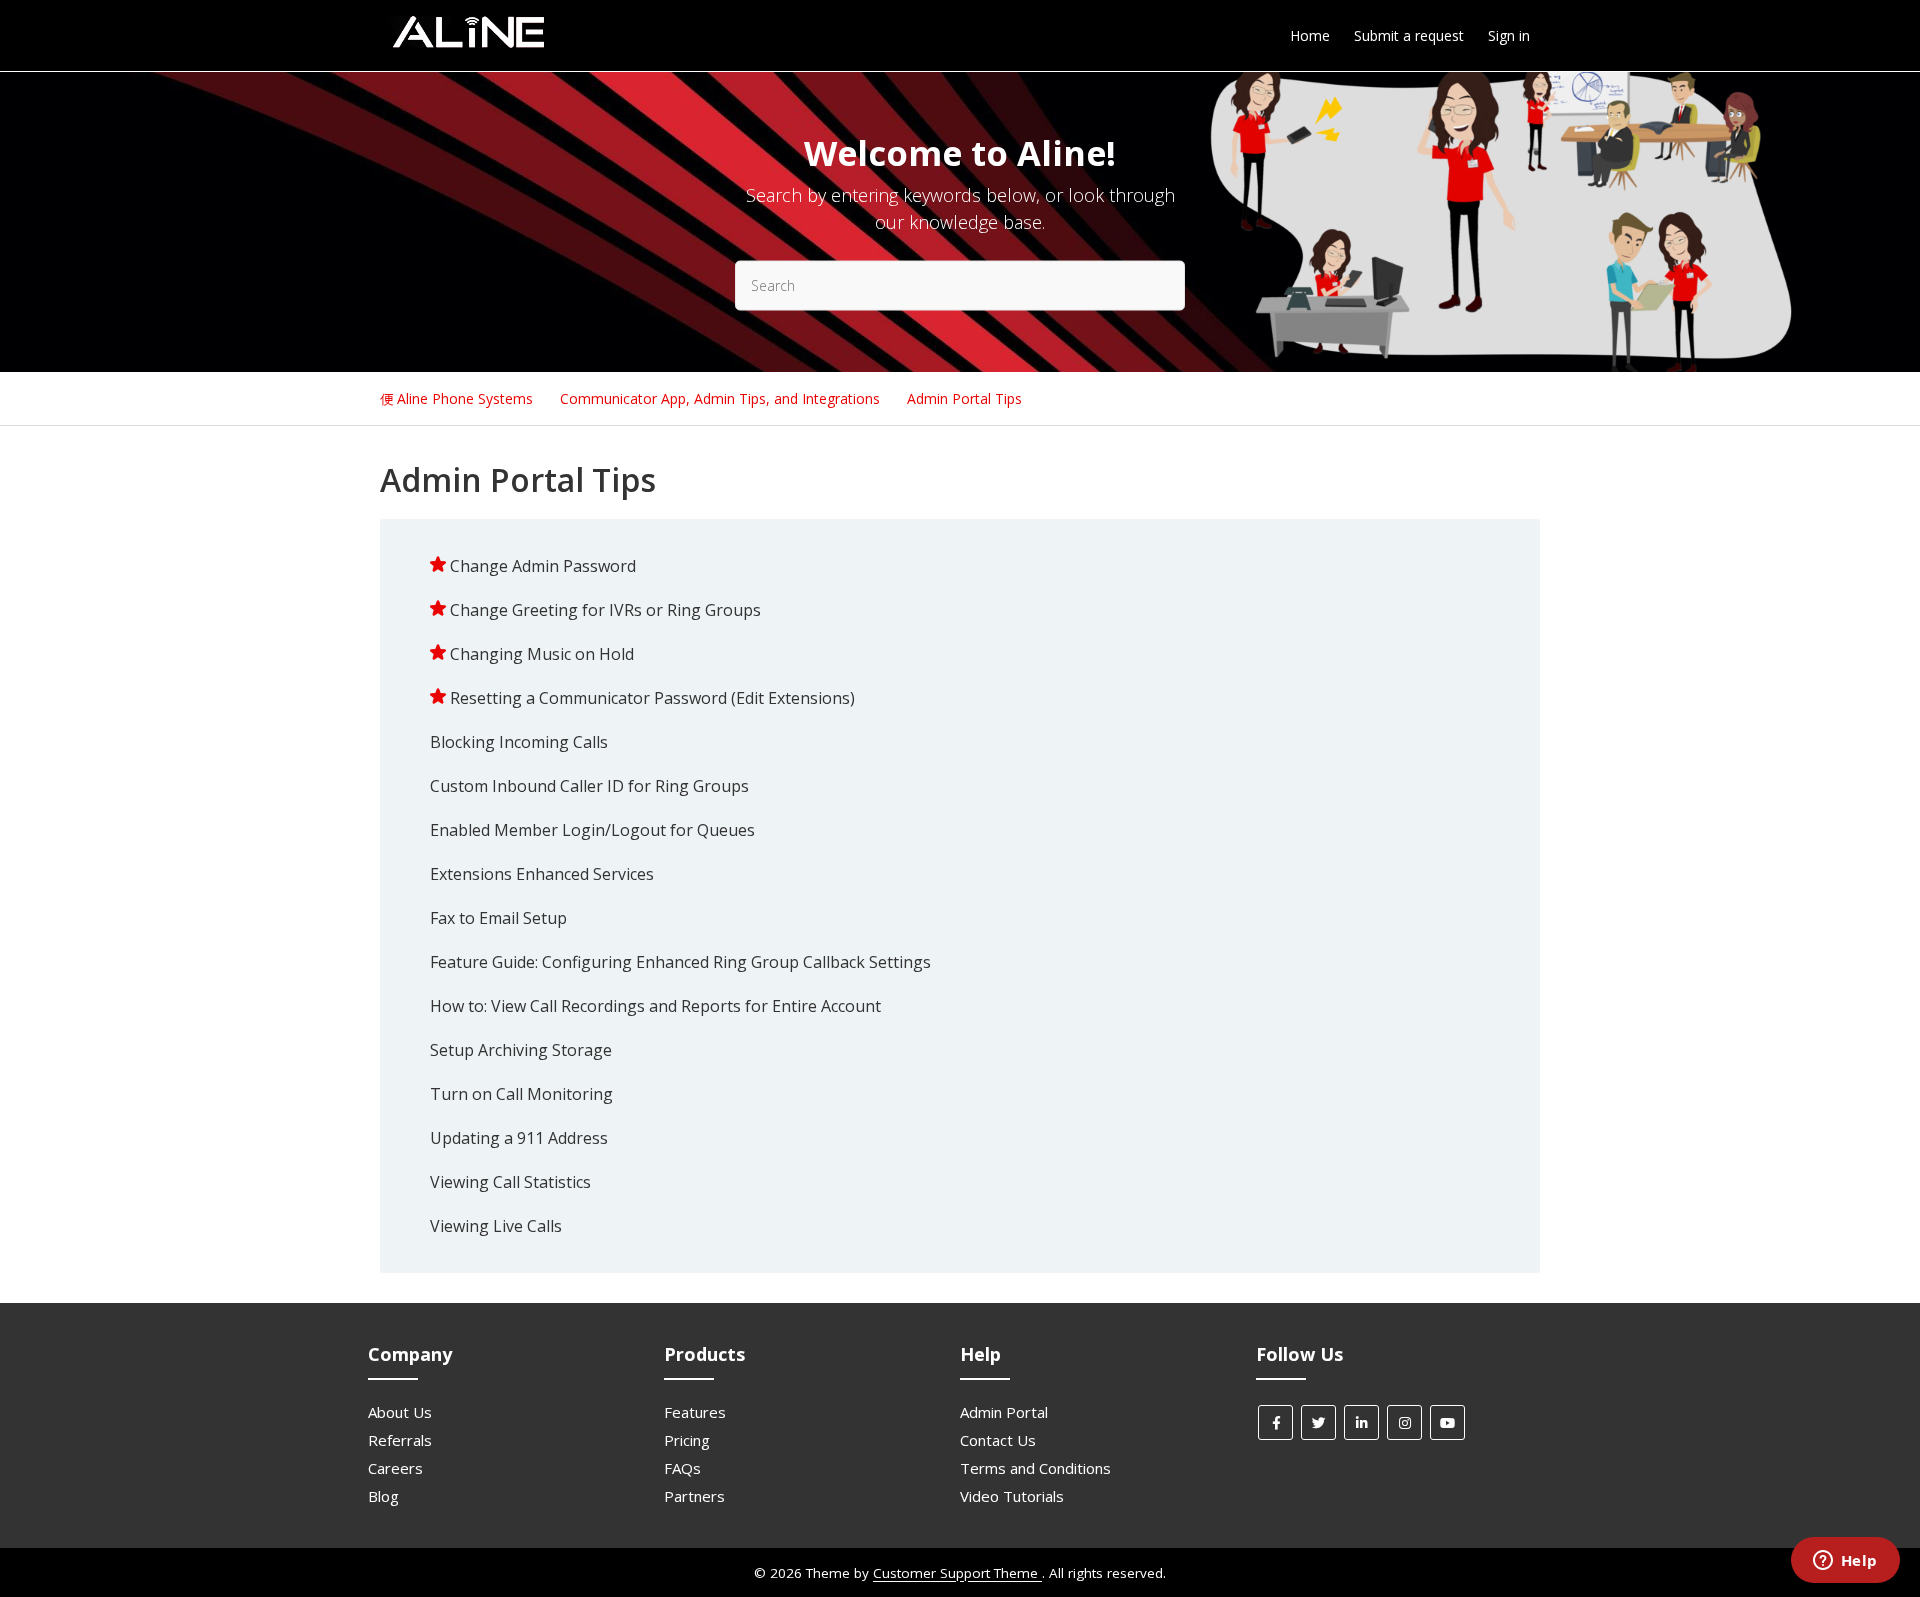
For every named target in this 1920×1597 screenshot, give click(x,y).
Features (695, 1412)
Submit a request (1409, 35)
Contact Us (998, 1440)
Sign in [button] (1509, 35)
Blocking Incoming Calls (519, 742)
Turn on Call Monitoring (521, 1094)
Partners (694, 1496)
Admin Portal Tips (964, 398)
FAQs (682, 1468)
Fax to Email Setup (498, 918)
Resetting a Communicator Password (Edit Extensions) (652, 698)
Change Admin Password (543, 566)
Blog (383, 1496)
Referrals (400, 1440)
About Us (400, 1412)
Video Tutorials (1012, 1496)
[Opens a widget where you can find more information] (1845, 1562)
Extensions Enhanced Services (542, 874)
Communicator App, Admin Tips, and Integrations (722, 398)
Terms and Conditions (1035, 1468)
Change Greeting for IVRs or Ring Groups (605, 610)
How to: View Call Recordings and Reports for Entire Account (655, 1006)
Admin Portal (1004, 1412)
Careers (395, 1468)
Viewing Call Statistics (510, 1182)
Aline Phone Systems (465, 398)
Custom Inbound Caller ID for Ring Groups (589, 786)
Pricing (687, 1440)
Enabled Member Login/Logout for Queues (592, 830)
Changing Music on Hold (542, 654)
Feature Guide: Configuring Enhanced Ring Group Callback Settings (680, 962)
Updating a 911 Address (519, 1138)
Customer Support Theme (957, 1573)
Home (1310, 35)
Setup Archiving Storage (521, 1050)
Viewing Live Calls (496, 1226)
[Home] (467, 45)
